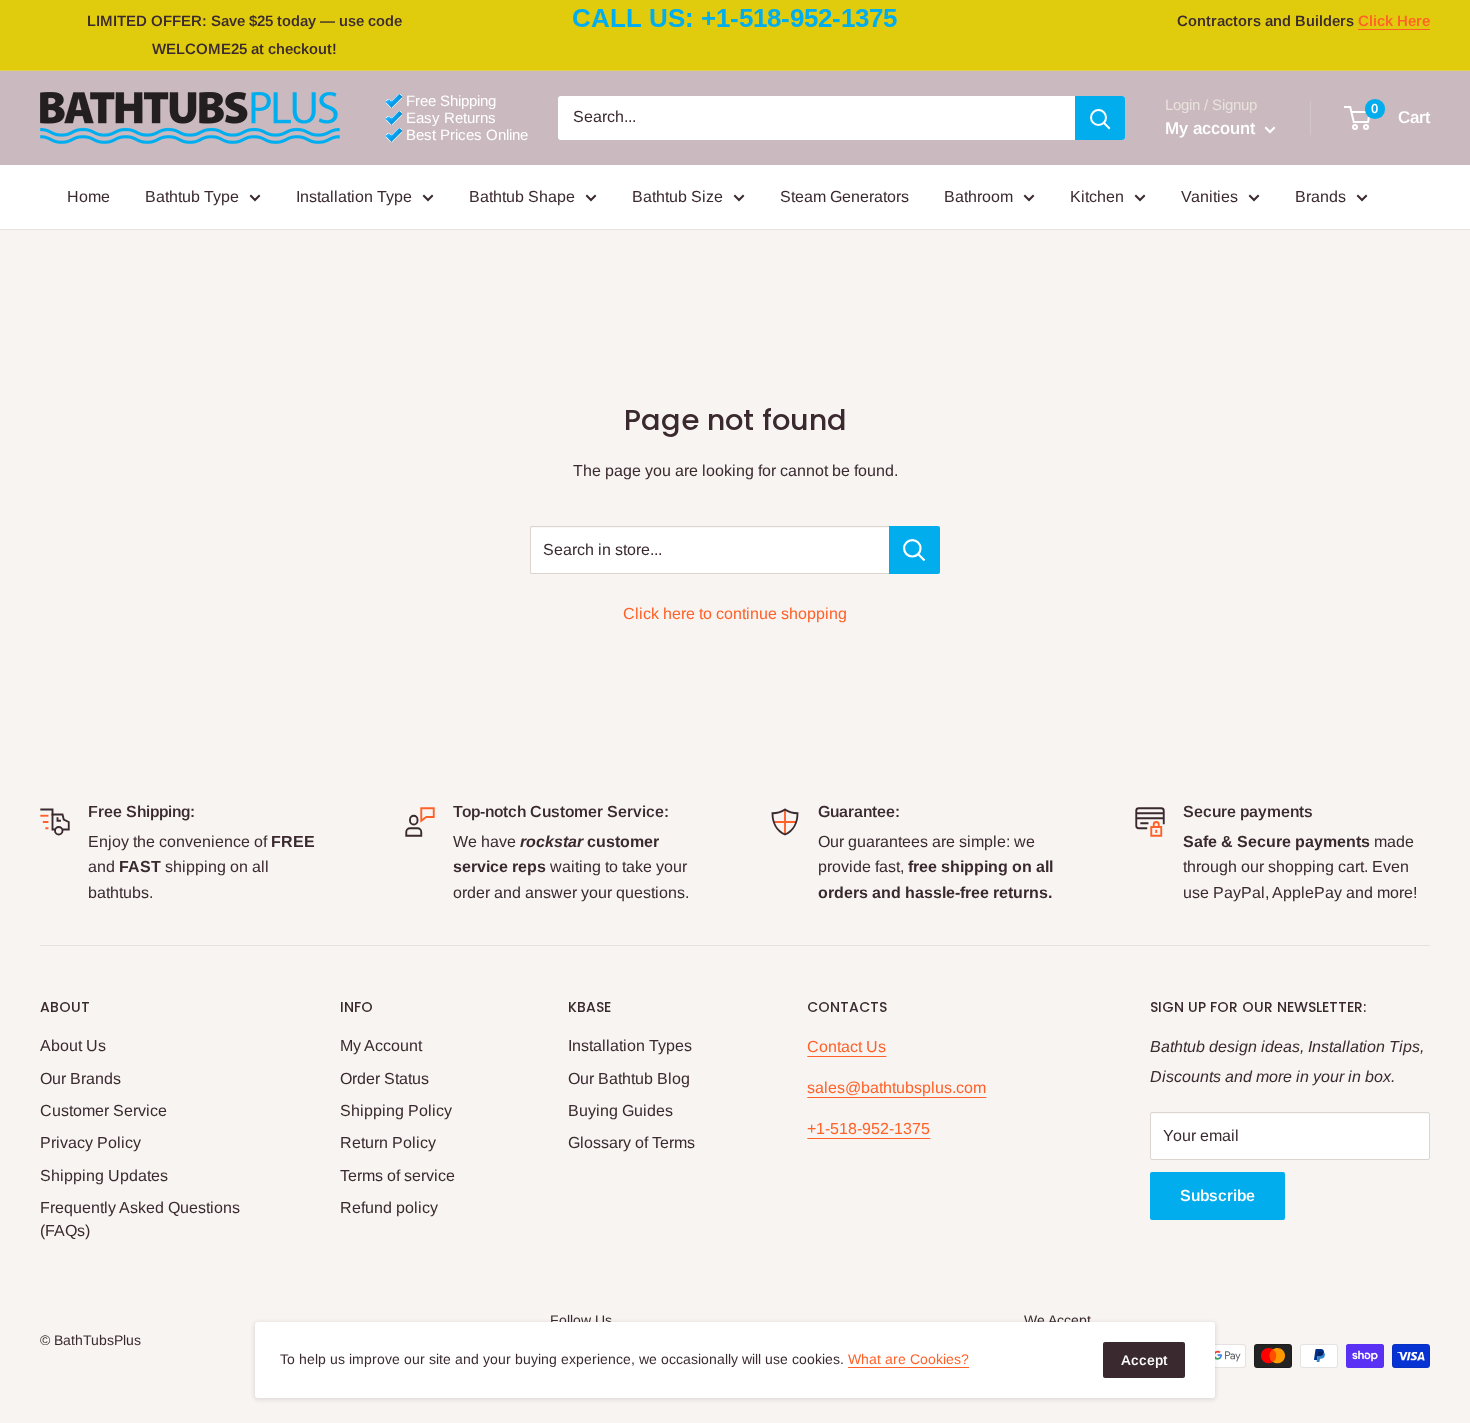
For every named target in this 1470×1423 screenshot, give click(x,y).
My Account (381, 1045)
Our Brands (80, 1078)
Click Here (1394, 20)
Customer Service (103, 1110)
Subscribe (1217, 1195)
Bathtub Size (677, 196)
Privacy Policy (90, 1142)
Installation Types (630, 1045)
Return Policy (388, 1142)
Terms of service (397, 1175)
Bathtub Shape (522, 196)
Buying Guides (620, 1110)
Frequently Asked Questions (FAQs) (140, 1218)
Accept (1144, 1360)
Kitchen (1097, 196)
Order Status (384, 1078)
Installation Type (354, 196)
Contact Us (846, 1046)
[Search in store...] (914, 550)
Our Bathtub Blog (629, 1078)
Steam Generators (844, 196)
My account (1212, 128)
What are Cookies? (908, 1359)
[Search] (1100, 118)
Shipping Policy (396, 1110)
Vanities (1209, 196)
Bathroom (978, 196)
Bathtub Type (192, 196)
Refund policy (389, 1207)
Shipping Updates (104, 1175)
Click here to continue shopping (735, 613)
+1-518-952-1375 (868, 1128)
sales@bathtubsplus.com (896, 1087)
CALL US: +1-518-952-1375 (734, 18)
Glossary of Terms (631, 1142)
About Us (73, 1045)
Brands (1320, 196)
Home (88, 196)
